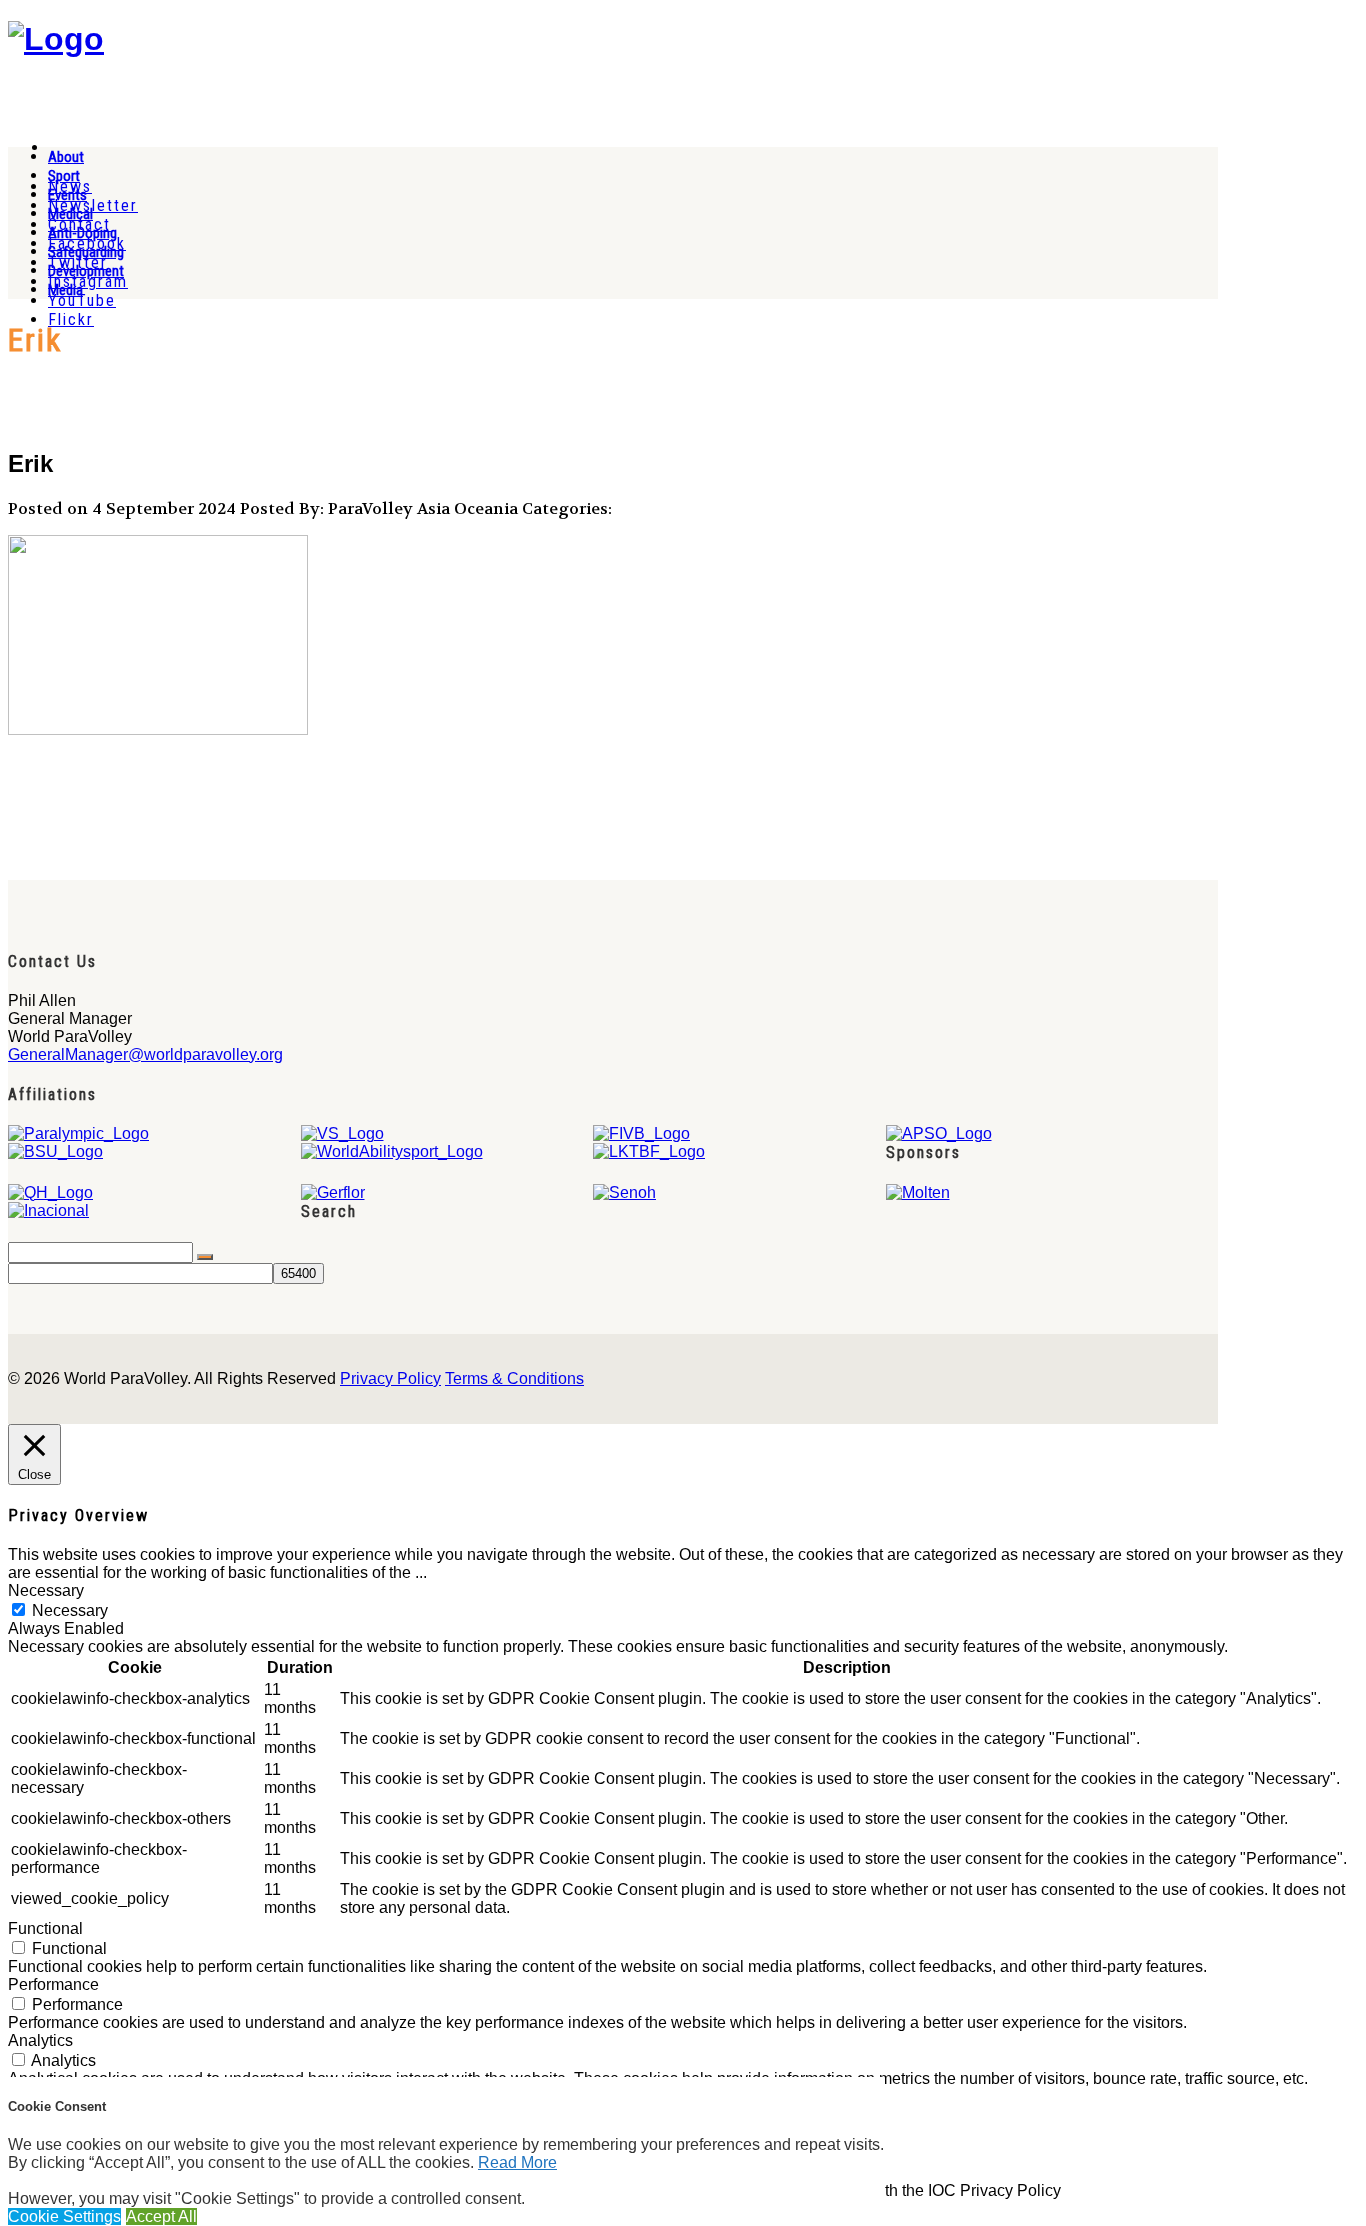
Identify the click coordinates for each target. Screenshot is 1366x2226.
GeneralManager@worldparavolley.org (145, 1054)
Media (65, 290)
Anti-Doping (82, 233)
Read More (517, 2162)
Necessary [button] (46, 1590)
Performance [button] (53, 1984)
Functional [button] (45, 1928)
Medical (70, 214)
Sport (64, 176)
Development (86, 271)
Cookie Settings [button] (64, 2216)
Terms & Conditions (514, 1378)
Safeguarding (86, 252)
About (66, 157)
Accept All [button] (161, 2216)
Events (67, 195)
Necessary (70, 1610)
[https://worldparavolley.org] (56, 39)
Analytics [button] (40, 2040)
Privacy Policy (390, 1378)
